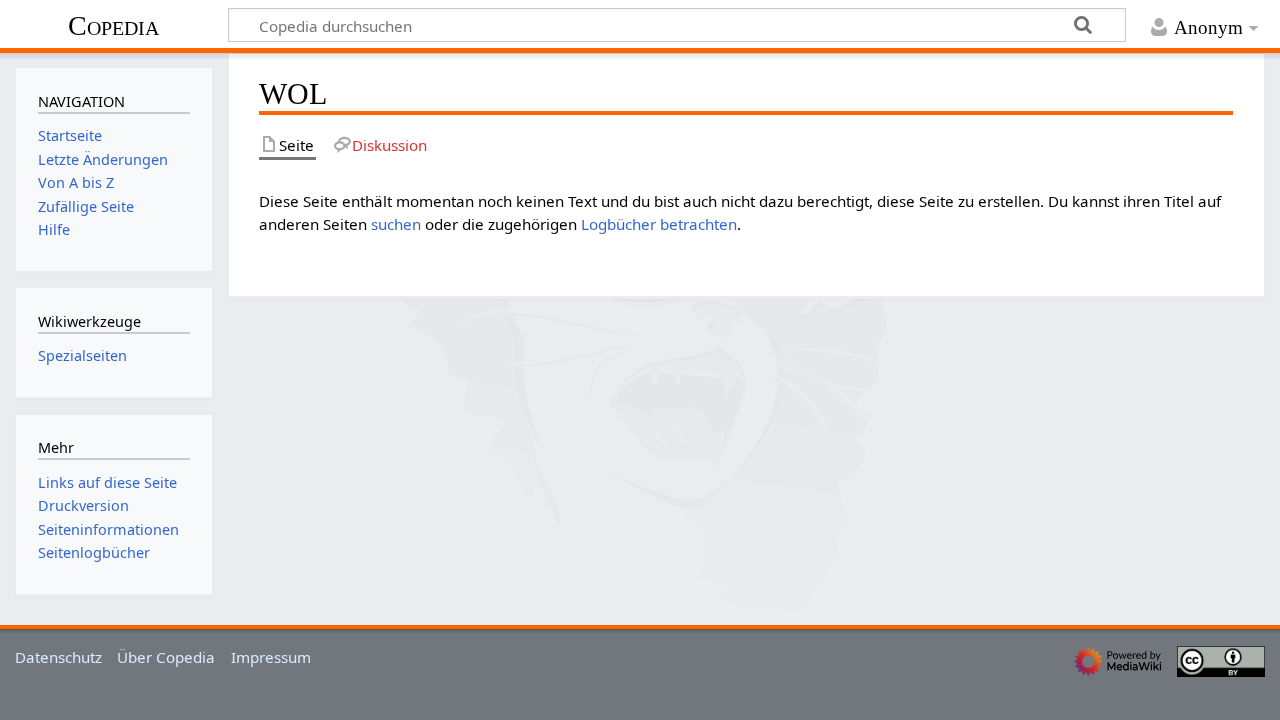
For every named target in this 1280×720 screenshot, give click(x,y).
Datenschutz (58, 657)
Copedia (113, 25)
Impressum (271, 657)
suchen (396, 224)
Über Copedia (166, 657)
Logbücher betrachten (659, 224)
